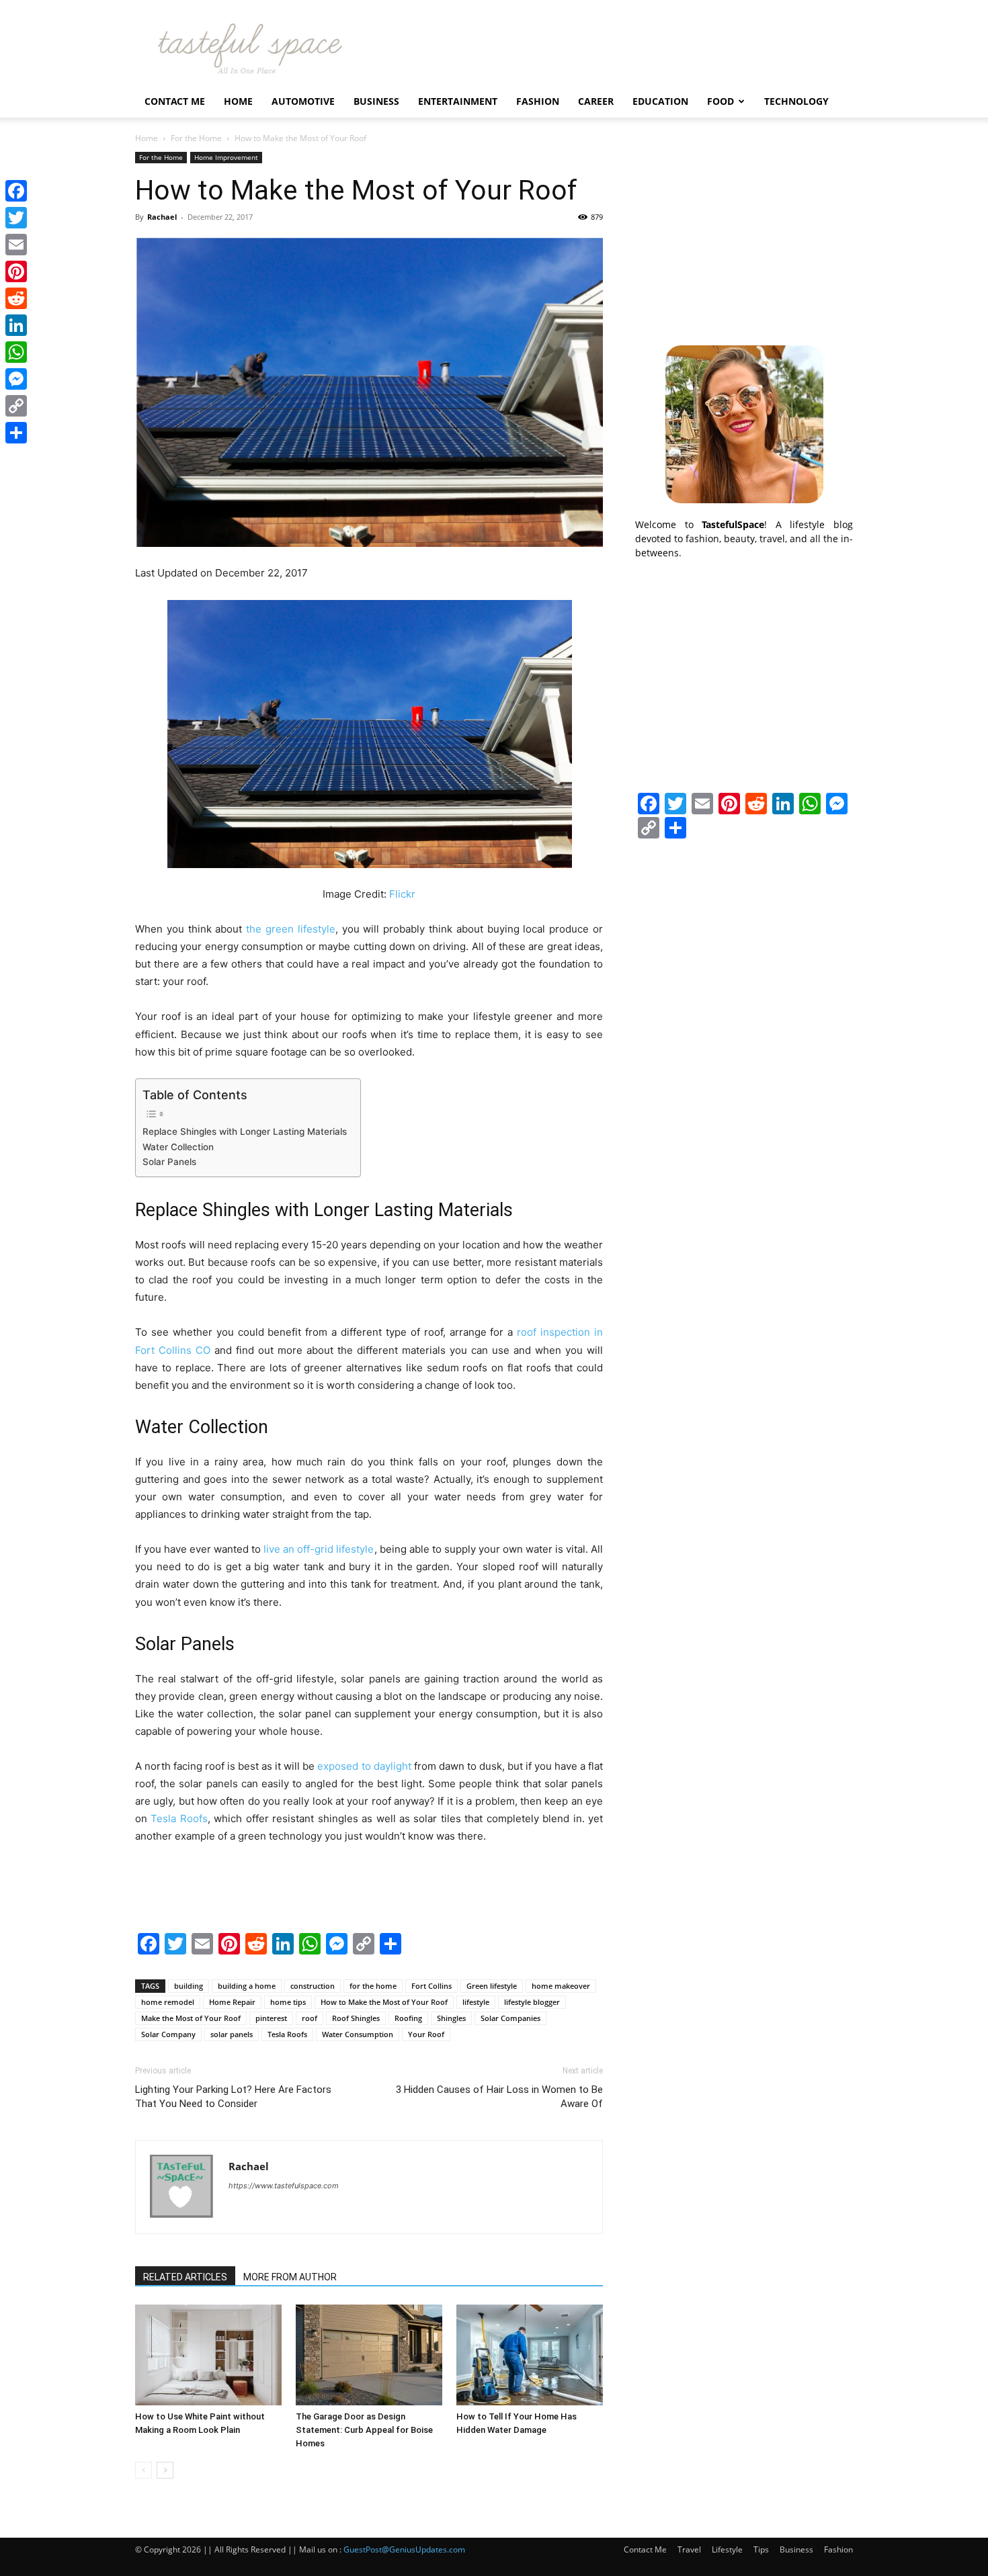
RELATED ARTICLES (185, 2277)
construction (313, 1986)
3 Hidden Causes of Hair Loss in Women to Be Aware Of (499, 2097)
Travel (689, 2549)
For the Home (196, 138)
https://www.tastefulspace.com (284, 2186)
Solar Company (168, 2034)
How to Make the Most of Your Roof (384, 2002)
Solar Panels (169, 1162)
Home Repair (232, 2002)
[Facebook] (16, 191)
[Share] (16, 433)
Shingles (451, 2018)
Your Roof (426, 2034)
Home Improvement (226, 157)
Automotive (303, 101)
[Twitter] (16, 218)
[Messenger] (16, 379)
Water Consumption (358, 2034)
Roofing (408, 2018)
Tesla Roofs (287, 2034)
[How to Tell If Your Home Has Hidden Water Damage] (530, 2355)
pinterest (271, 2018)
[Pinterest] (16, 271)
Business (376, 101)
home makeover (561, 1986)
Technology (796, 101)
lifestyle (476, 2002)
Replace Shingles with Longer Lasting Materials (245, 1131)
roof (310, 2018)
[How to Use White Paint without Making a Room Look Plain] (208, 2355)
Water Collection (178, 1147)
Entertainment (458, 101)
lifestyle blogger (532, 2002)
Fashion (538, 101)
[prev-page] (143, 2470)
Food (721, 101)
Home (238, 101)
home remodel (168, 2002)
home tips (288, 2002)
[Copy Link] (16, 406)
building (189, 1986)
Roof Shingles (356, 2018)
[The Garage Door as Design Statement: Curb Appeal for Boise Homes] (369, 2355)
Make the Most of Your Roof (191, 2018)
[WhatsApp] (16, 352)
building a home (247, 1986)
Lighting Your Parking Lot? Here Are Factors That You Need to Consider (233, 2097)
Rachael (162, 217)
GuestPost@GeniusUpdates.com (404, 2549)
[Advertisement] (744, 236)
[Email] (16, 245)
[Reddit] (16, 298)
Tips (761, 2549)
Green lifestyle (492, 1986)
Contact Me (175, 101)
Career (596, 101)
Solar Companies (510, 2018)
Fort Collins (431, 1986)
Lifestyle (727, 2549)
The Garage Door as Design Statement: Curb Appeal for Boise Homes (364, 2430)
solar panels (232, 2034)
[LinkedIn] (16, 325)
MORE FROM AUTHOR (290, 2277)
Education (660, 101)
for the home (373, 1986)
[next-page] (165, 2470)
